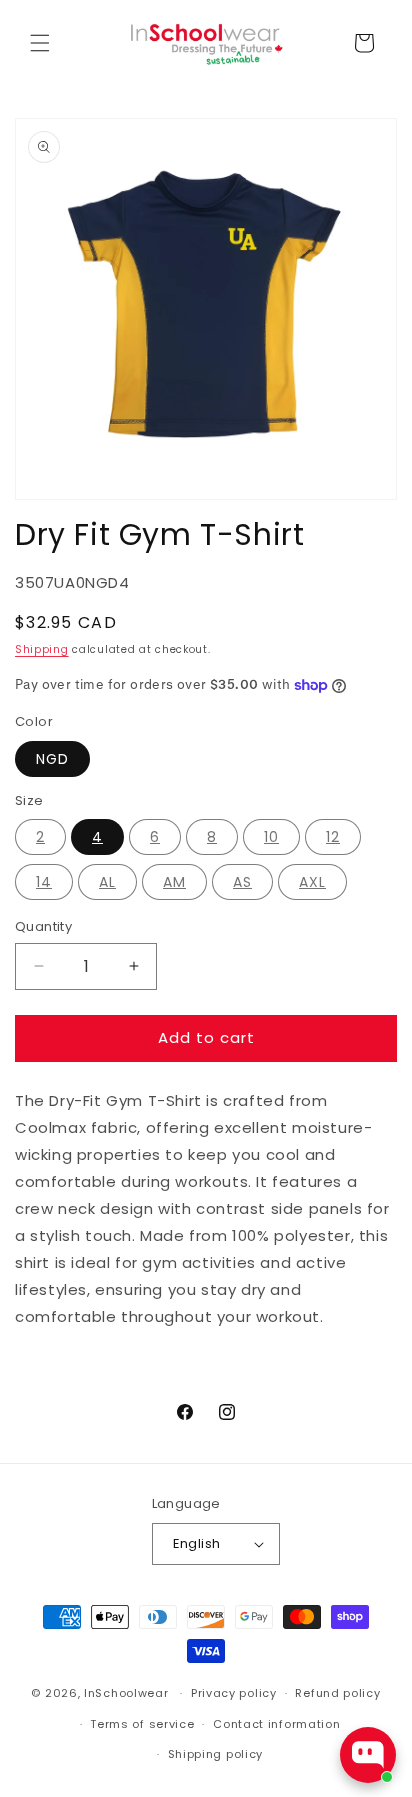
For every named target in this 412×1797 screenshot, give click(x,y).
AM (174, 882)
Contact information (276, 1724)
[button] (40, 43)
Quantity (43, 926)
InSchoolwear (126, 1693)
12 (333, 837)
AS (242, 882)
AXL (312, 882)
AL (107, 882)
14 (44, 882)
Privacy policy (234, 1693)
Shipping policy (216, 1754)
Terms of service (142, 1724)
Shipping (42, 649)
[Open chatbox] (368, 1755)
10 (271, 837)
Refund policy (337, 1693)
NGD (52, 759)
